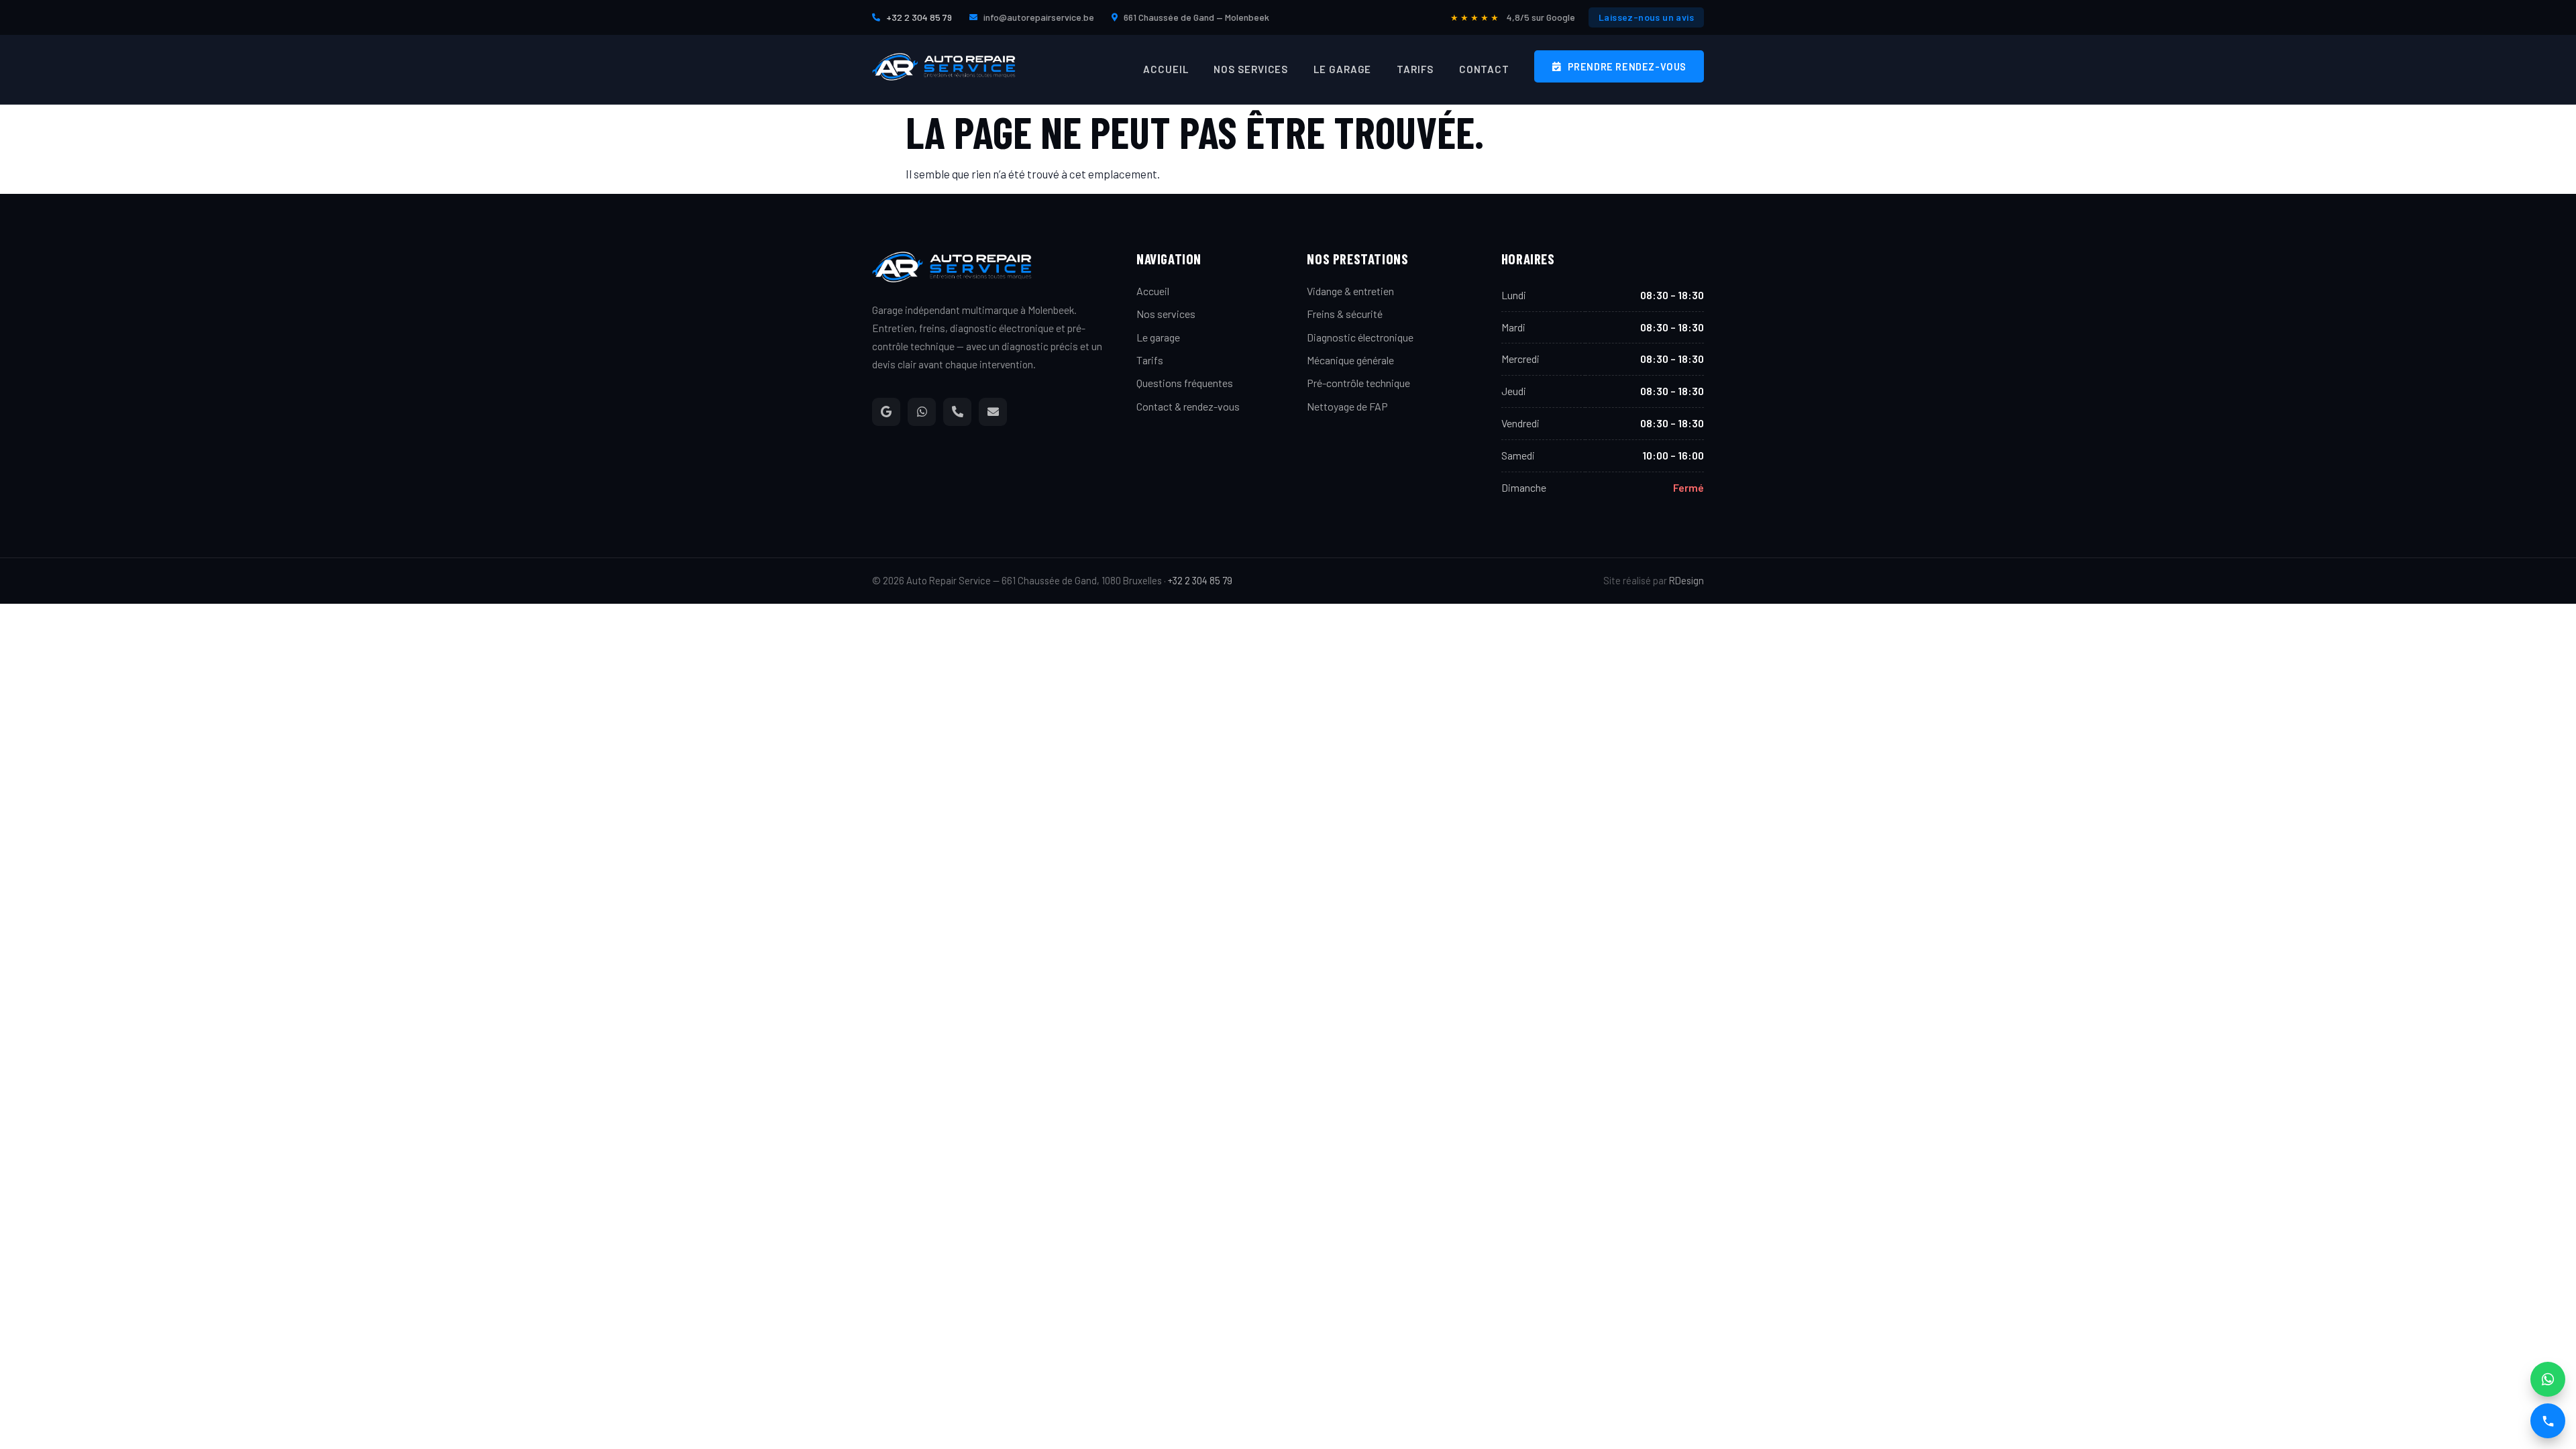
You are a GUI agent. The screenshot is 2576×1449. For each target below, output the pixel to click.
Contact (1484, 69)
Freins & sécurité (1345, 314)
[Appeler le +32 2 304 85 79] (2548, 1421)
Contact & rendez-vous (1188, 406)
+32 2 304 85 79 (919, 17)
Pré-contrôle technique (1358, 383)
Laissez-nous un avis (1646, 17)
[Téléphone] (957, 412)
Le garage (1342, 69)
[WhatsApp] (922, 412)
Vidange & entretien (1350, 291)
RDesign (1686, 580)
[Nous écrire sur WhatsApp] (2548, 1379)
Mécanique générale (1350, 360)
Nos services (1251, 69)
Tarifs (1415, 69)
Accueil (1166, 69)
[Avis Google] (886, 412)
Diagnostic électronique (1360, 337)
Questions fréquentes (1185, 383)
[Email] (993, 412)
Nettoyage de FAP (1347, 406)
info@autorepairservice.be (1039, 17)
